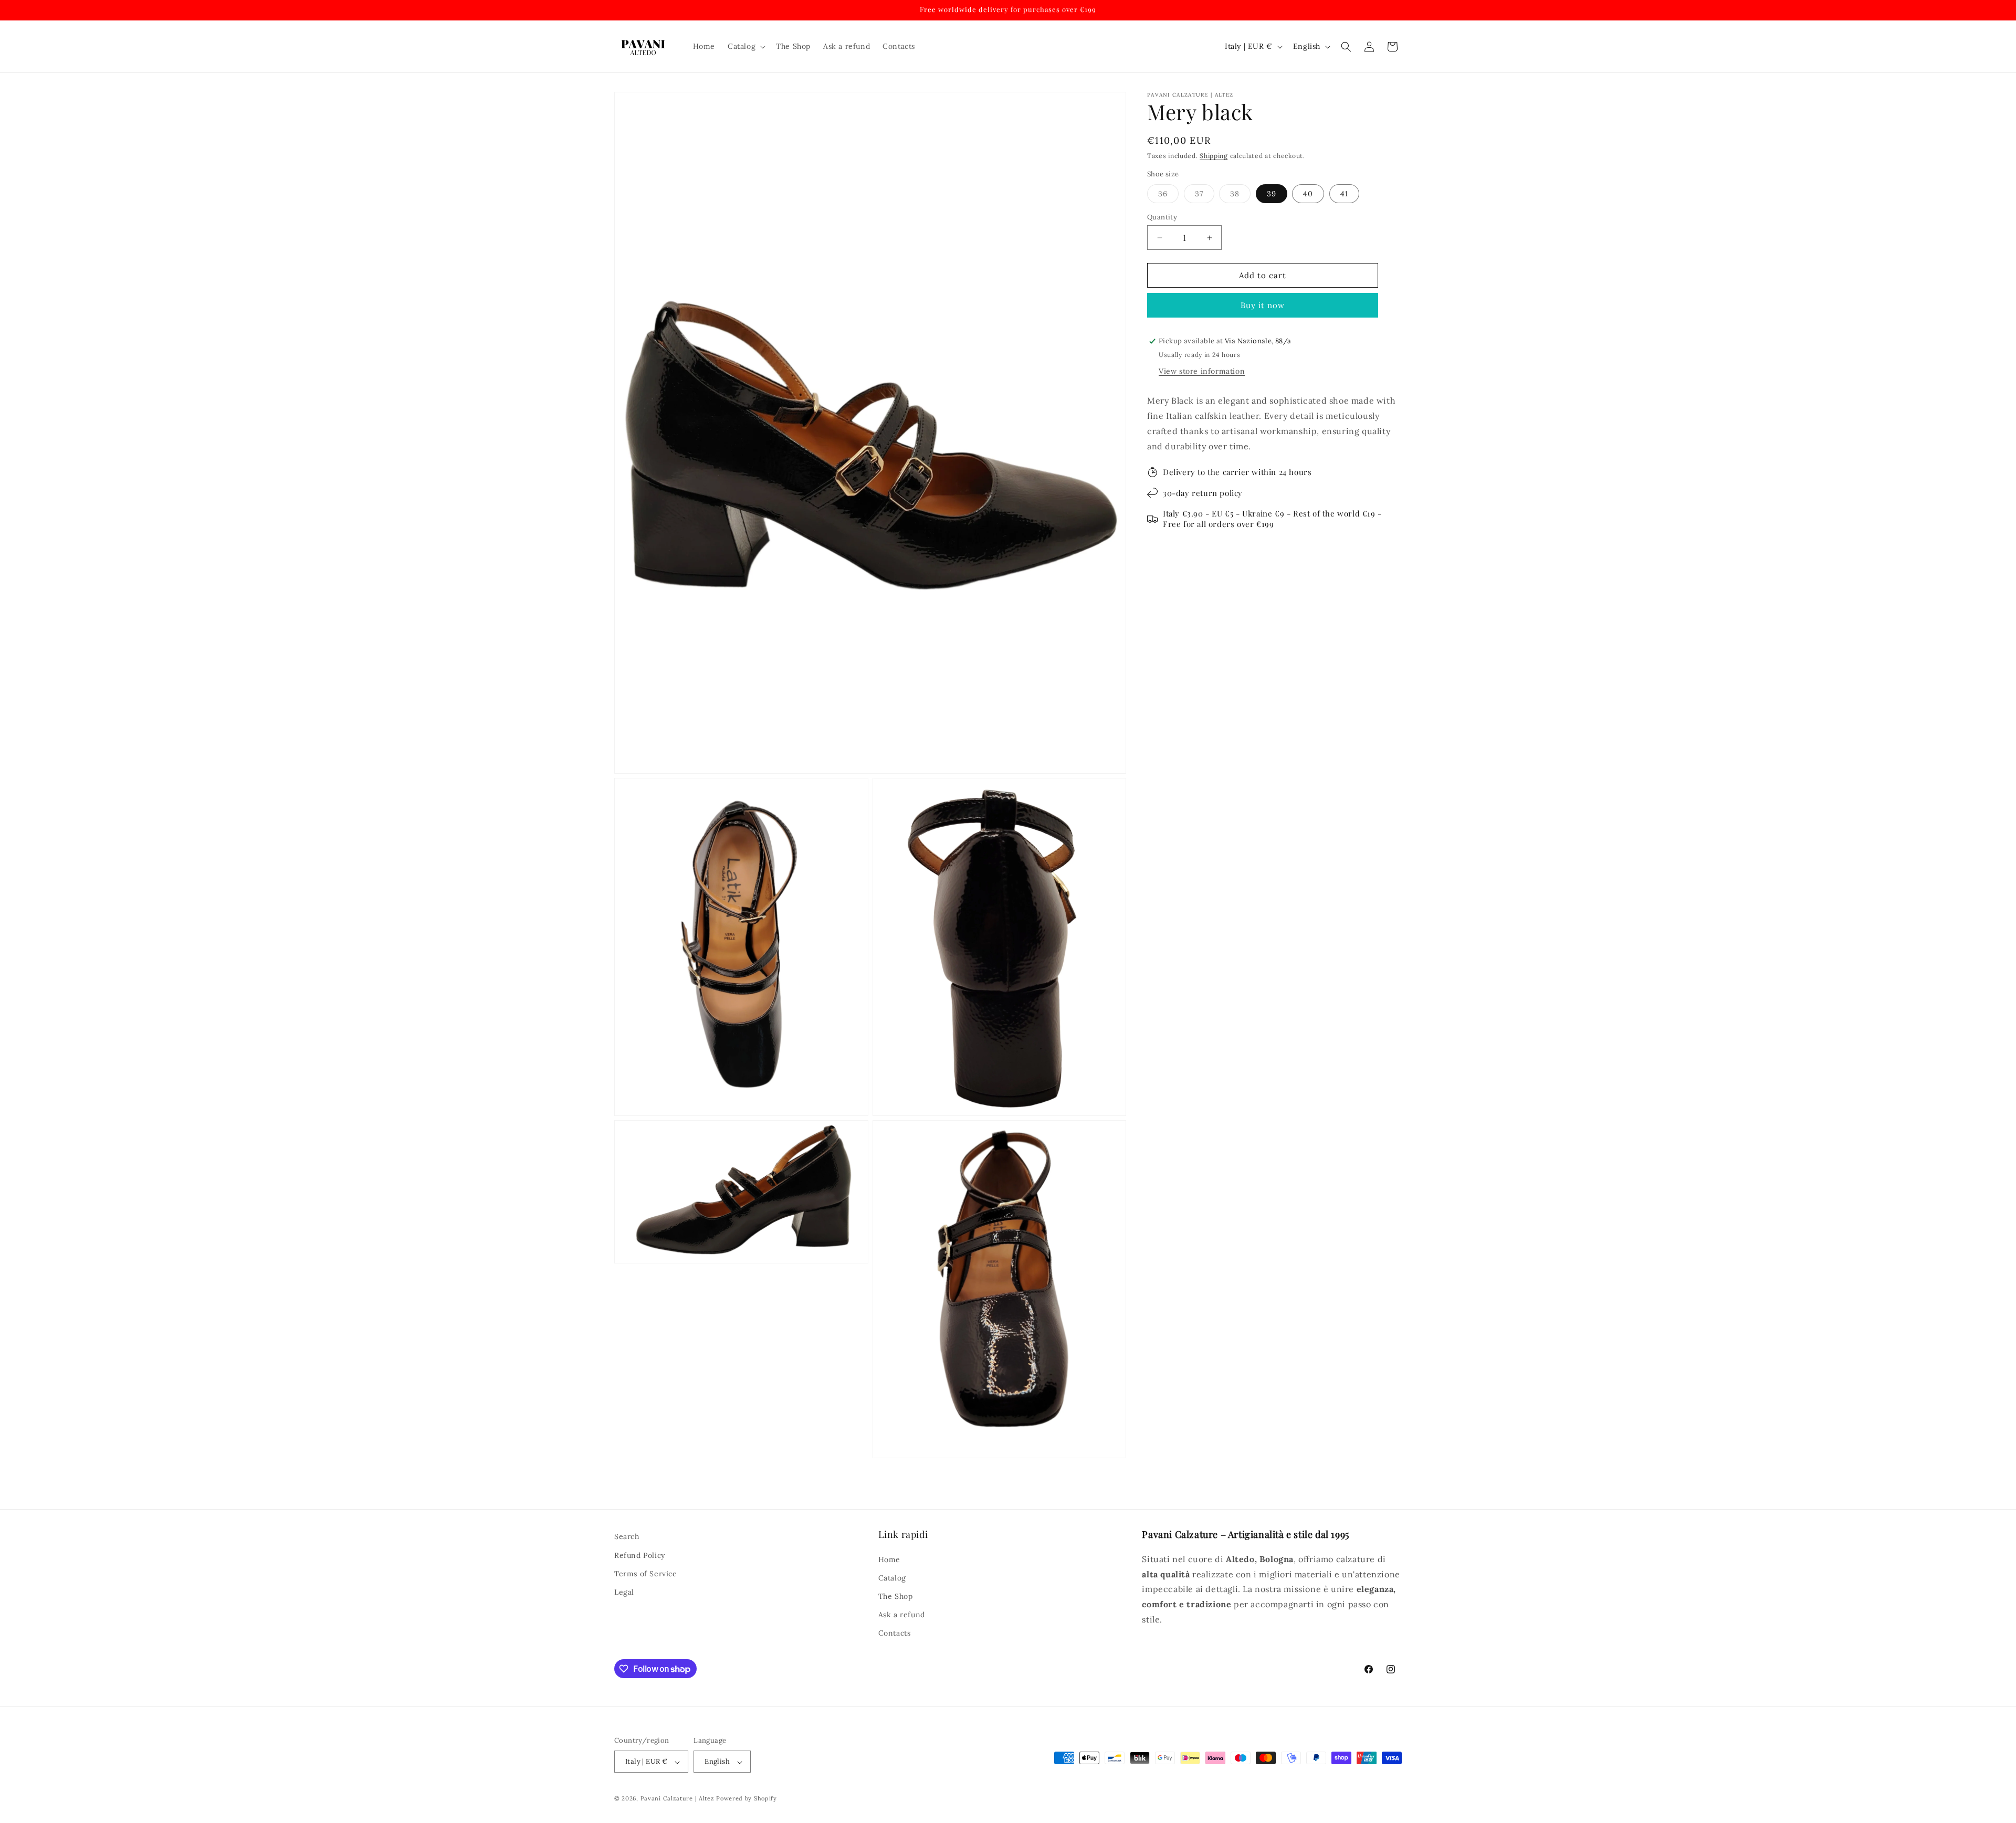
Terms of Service (646, 1573)
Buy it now (1263, 305)
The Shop (896, 1596)
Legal (624, 1592)
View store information (1202, 371)
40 (1308, 194)
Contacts (895, 1633)
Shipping (1214, 156)
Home (889, 1559)
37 (1205, 196)
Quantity (1162, 217)
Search (627, 1536)
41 (1344, 194)
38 (1240, 196)
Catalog (892, 1577)
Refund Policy (640, 1555)
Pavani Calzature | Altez (678, 1799)
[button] (745, 46)
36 (1168, 196)
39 (1272, 194)
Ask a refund (902, 1615)
